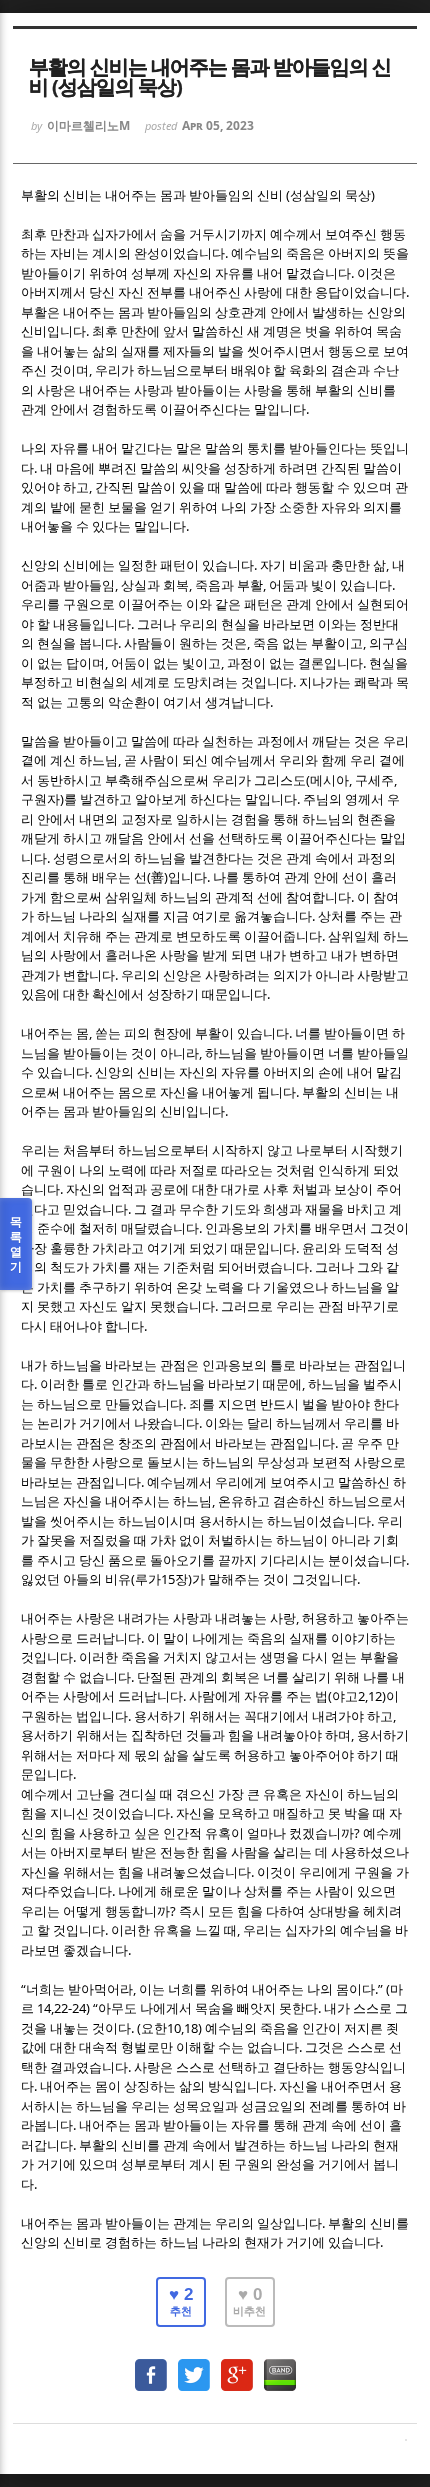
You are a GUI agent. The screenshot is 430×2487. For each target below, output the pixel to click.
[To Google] (237, 2365)
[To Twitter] (194, 2365)
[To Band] (280, 2365)
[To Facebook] (151, 2365)
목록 (16, 1244)
